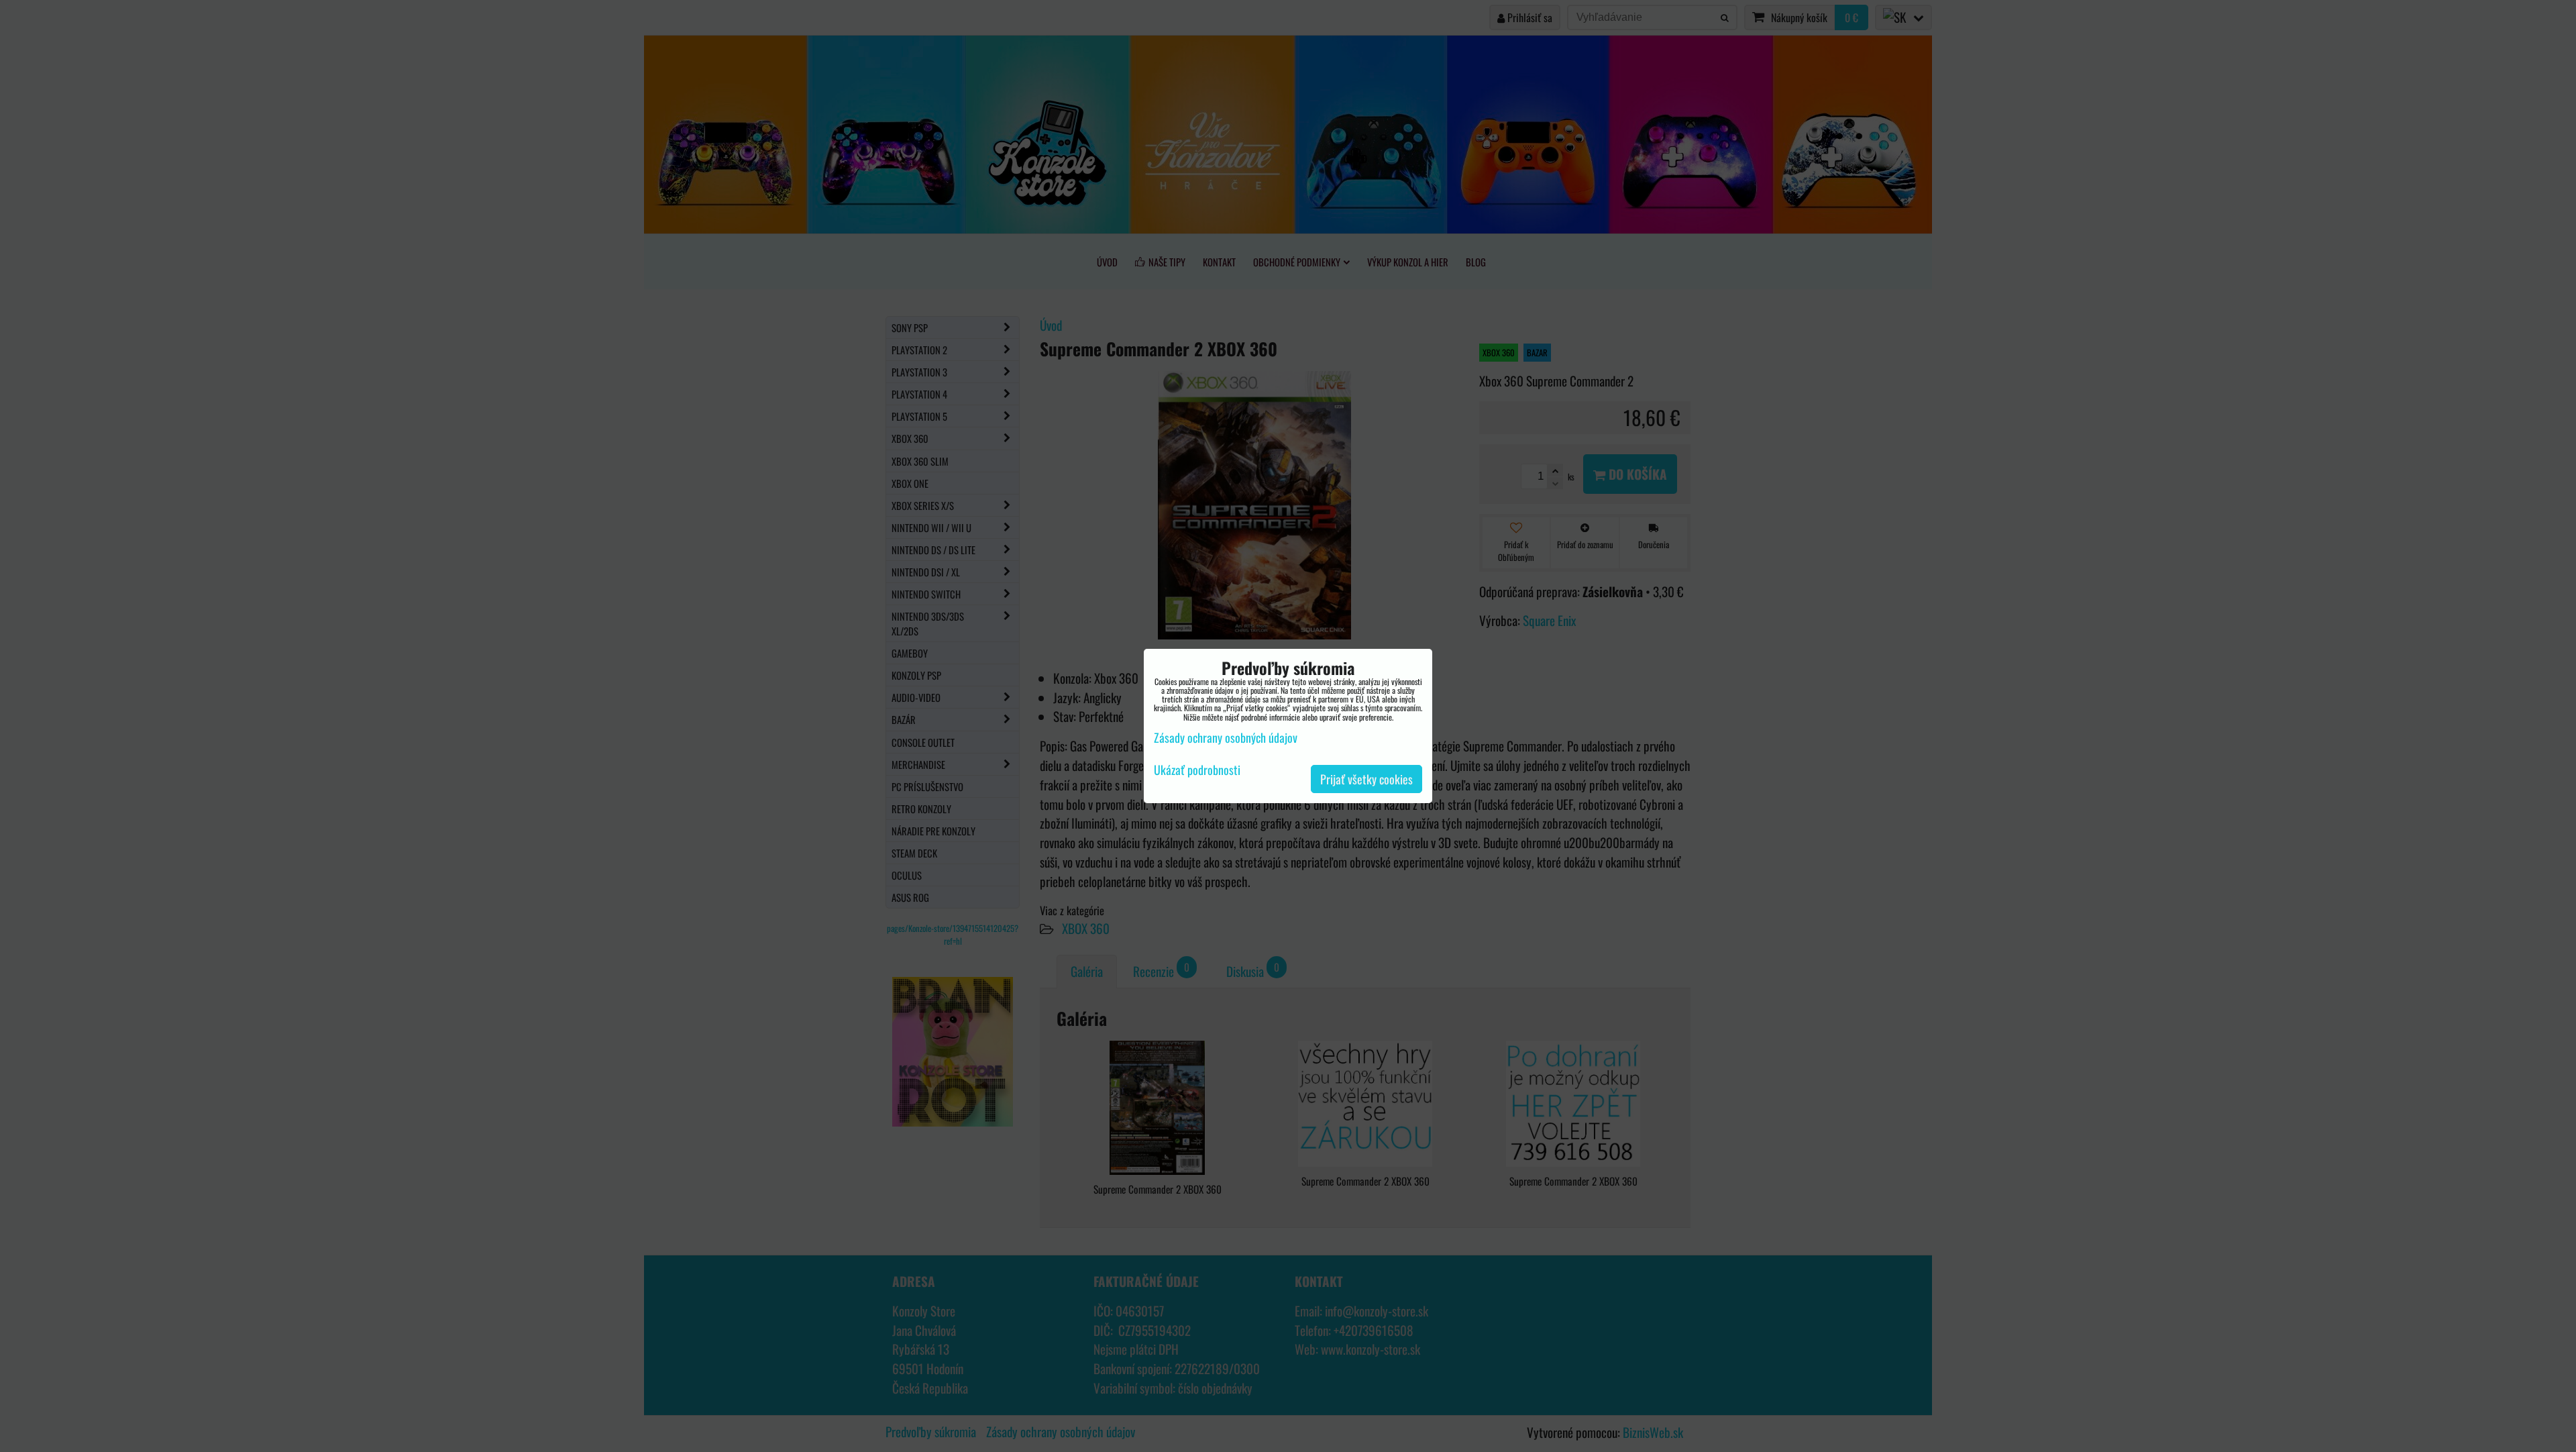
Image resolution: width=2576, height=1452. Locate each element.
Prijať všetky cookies (1366, 779)
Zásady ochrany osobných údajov (1226, 737)
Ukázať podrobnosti (1197, 770)
